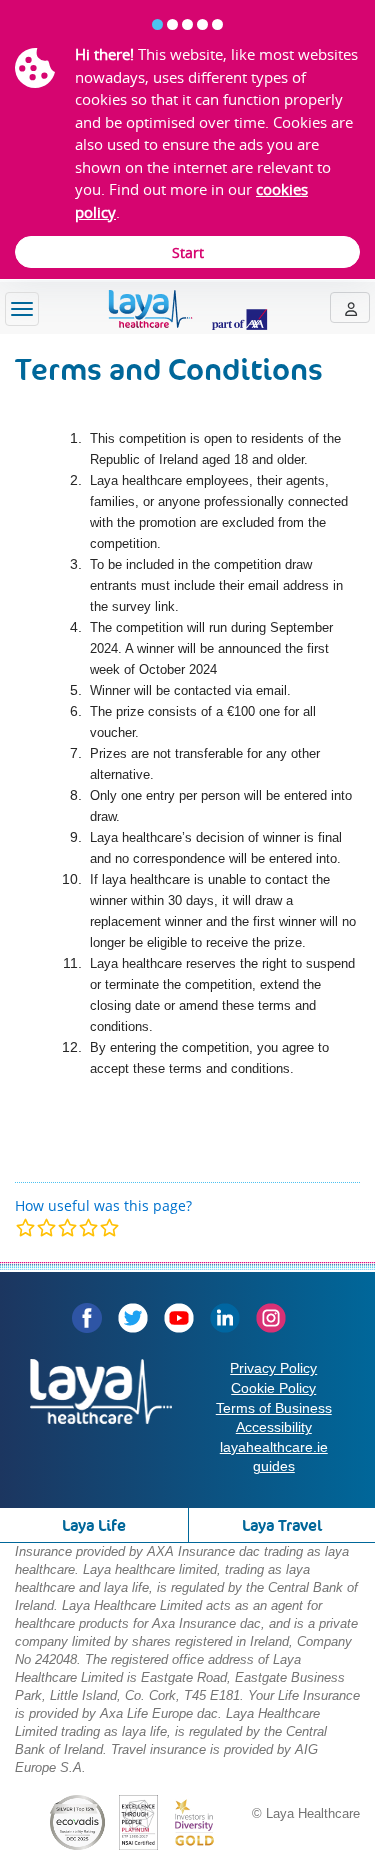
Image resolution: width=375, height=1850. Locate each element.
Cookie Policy (273, 1388)
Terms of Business (274, 1408)
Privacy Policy (273, 1368)
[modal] (67, 1227)
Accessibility (274, 1427)
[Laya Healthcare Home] (188, 310)
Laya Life (94, 1525)
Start (188, 252)
